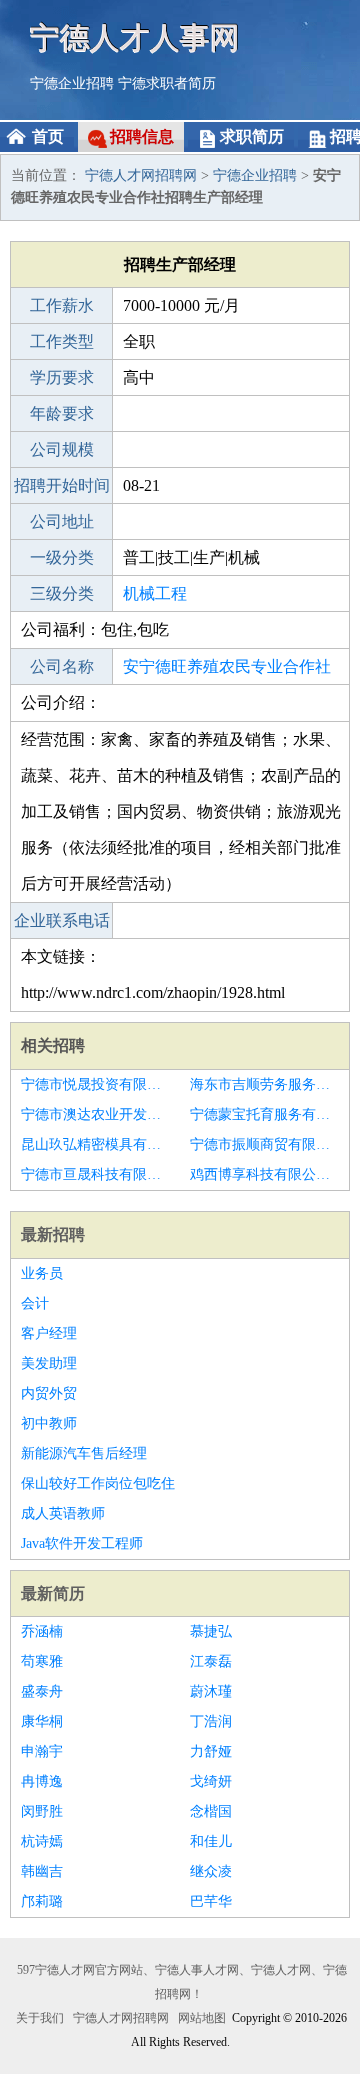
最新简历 (53, 1593)
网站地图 (202, 2018)
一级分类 (62, 557)
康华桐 (42, 1721)
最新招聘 (53, 1234)
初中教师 (49, 1423)
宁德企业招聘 (72, 83)
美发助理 (49, 1363)
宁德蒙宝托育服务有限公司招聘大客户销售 (264, 1114)
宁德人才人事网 (135, 37)
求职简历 (252, 136)
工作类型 (62, 341)
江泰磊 (211, 1661)
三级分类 (62, 593)
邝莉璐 (42, 1901)
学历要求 (62, 377)
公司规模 (62, 449)
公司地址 (62, 521)
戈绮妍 (211, 1781)
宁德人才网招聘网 (141, 175)
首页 (48, 136)
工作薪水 (62, 305)
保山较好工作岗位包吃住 (98, 1483)
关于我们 (40, 2018)
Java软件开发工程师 (82, 1543)
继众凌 (211, 1871)
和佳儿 (211, 1841)
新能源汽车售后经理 (84, 1453)
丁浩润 (211, 1721)
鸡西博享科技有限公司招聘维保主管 (264, 1174)
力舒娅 (211, 1751)
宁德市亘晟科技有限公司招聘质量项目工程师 (95, 1174)
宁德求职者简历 (167, 83)
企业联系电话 (62, 920)
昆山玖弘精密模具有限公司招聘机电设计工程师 (95, 1144)
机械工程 (155, 593)
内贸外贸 (49, 1393)
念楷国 (211, 1811)
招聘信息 (142, 136)
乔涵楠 (42, 1631)
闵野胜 (42, 1811)
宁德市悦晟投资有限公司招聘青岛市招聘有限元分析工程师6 (95, 1084)
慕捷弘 (211, 1631)
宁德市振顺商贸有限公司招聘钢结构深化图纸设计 (264, 1144)
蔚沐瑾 (211, 1691)
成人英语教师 (63, 1513)
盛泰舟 (42, 1691)
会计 (35, 1303)
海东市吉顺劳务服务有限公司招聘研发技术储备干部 (264, 1084)
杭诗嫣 (42, 1841)
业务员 (42, 1273)
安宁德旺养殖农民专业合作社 (227, 666)
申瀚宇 (42, 1751)
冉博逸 (42, 1781)
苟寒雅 (42, 1661)
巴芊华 (211, 1901)
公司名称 (62, 666)
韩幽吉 (42, 1871)
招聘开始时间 (62, 485)
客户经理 (49, 1333)
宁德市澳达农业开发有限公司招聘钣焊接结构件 (95, 1114)
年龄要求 (62, 413)
